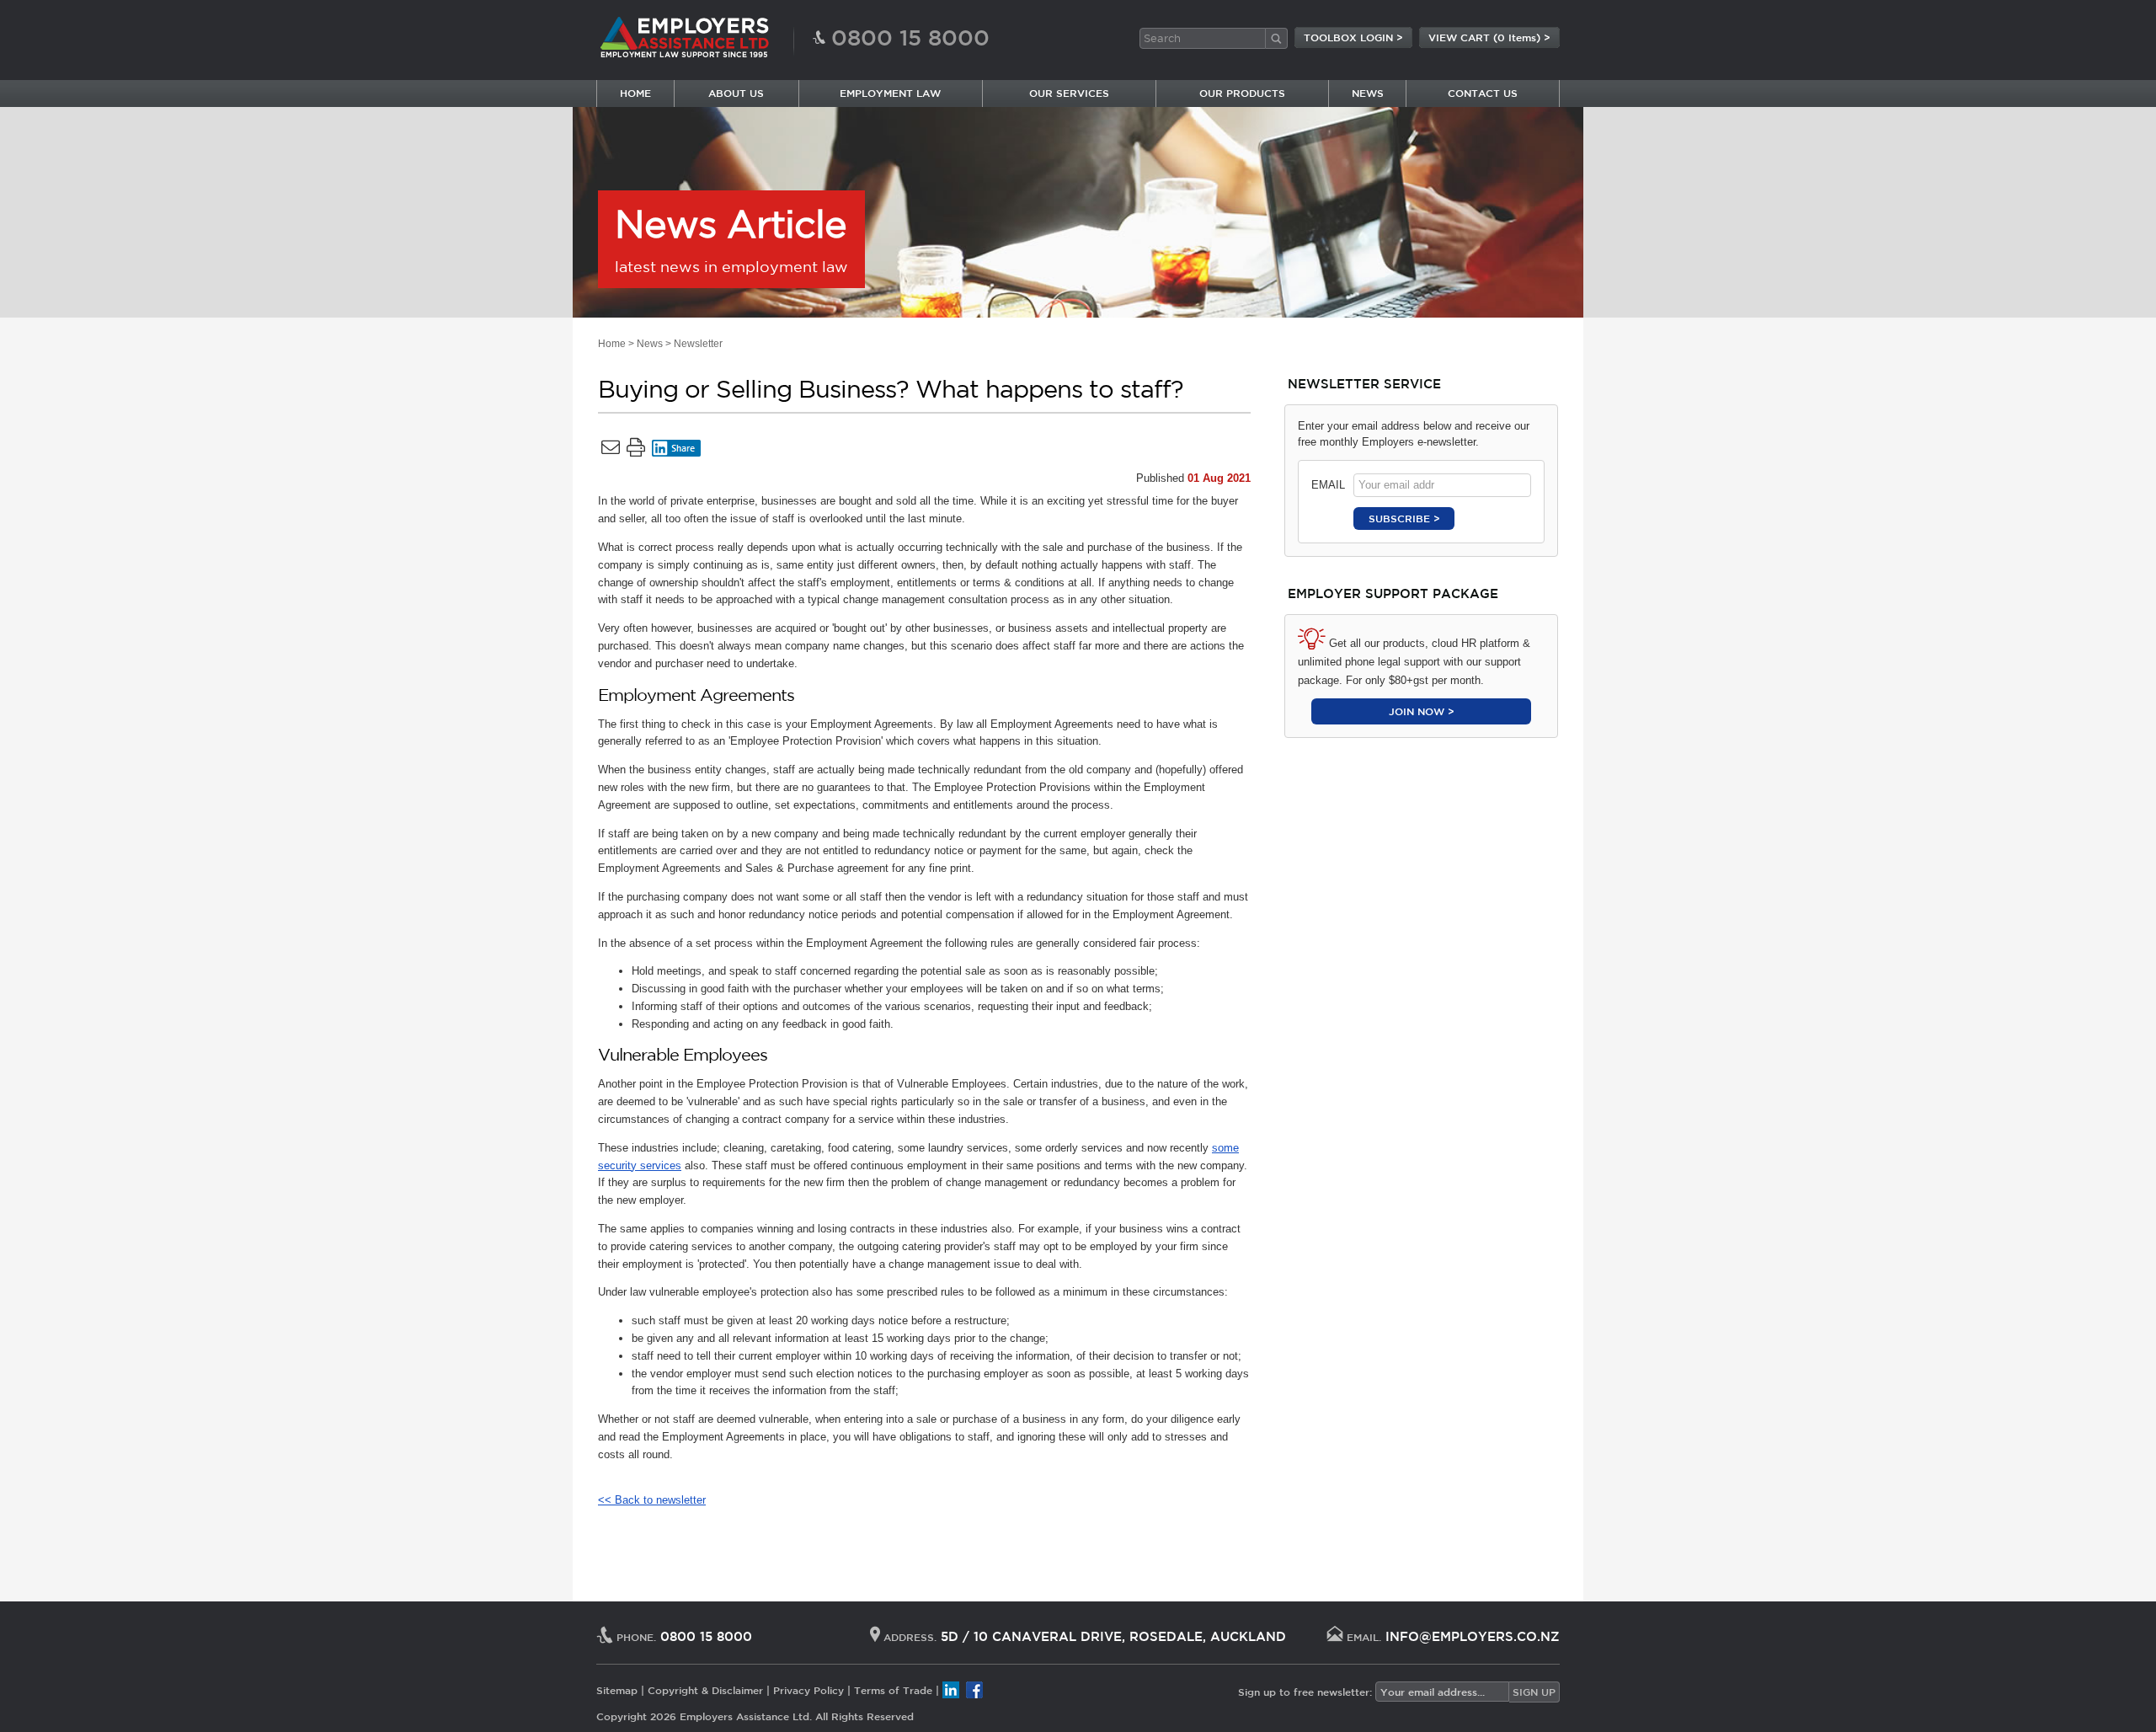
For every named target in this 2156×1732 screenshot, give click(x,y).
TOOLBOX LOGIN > (1353, 37)
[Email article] (611, 451)
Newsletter (698, 344)
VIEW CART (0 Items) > (1489, 37)
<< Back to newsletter (652, 1500)
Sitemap (617, 1690)
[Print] (636, 451)
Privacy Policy (808, 1690)
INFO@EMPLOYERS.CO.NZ (1473, 1636)
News (650, 344)
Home (612, 344)
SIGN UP (1534, 1692)
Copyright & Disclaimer (705, 1690)
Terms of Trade (893, 1690)
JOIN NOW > (1422, 711)
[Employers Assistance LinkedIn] (951, 1690)
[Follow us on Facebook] (974, 1690)
